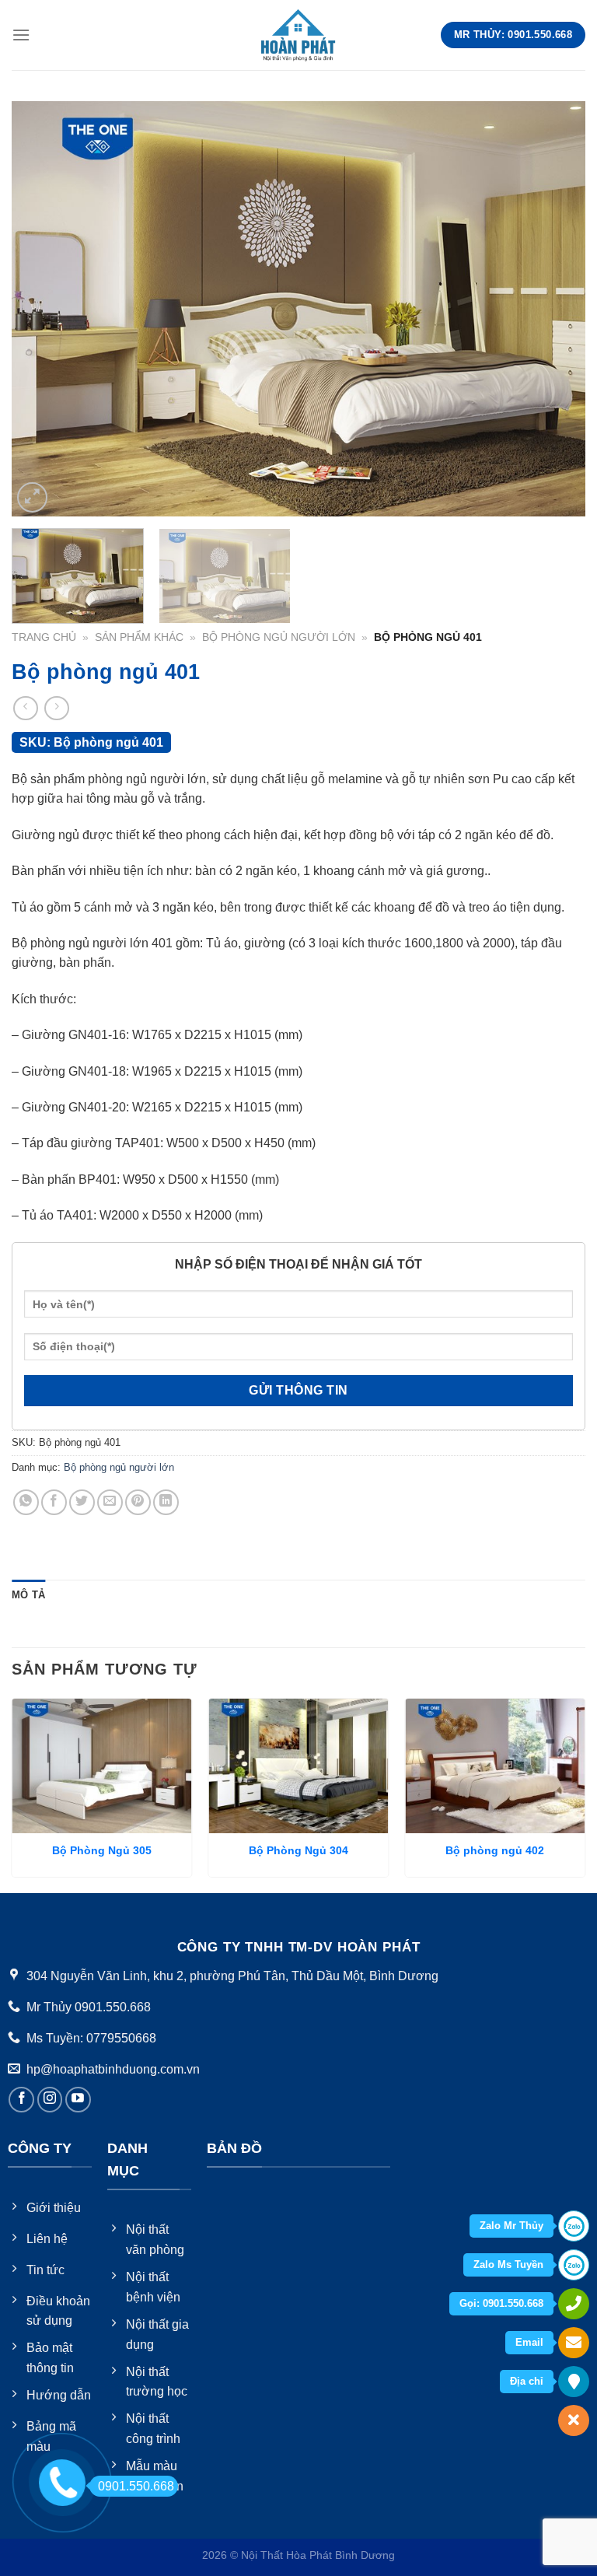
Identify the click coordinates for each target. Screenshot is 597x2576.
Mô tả (28, 1595)
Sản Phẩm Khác (139, 637)
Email (529, 2342)
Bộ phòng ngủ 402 (495, 1850)
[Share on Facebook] (54, 1502)
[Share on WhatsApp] (26, 1502)
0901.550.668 (136, 2486)
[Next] (554, 308)
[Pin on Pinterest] (138, 1502)
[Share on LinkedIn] (166, 1502)
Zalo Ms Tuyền (508, 2264)
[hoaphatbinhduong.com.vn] (298, 35)
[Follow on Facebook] (21, 2100)
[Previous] (43, 308)
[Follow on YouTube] (78, 2100)
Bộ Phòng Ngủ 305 (102, 1850)
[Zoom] (32, 497)
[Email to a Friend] (110, 1502)
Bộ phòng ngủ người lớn (279, 637)
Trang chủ (44, 637)
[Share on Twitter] (82, 1502)
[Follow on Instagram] (50, 2100)
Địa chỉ (527, 2381)
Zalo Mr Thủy (511, 2226)
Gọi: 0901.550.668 (501, 2303)
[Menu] (21, 35)
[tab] (28, 1595)
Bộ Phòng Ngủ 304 (298, 1850)
